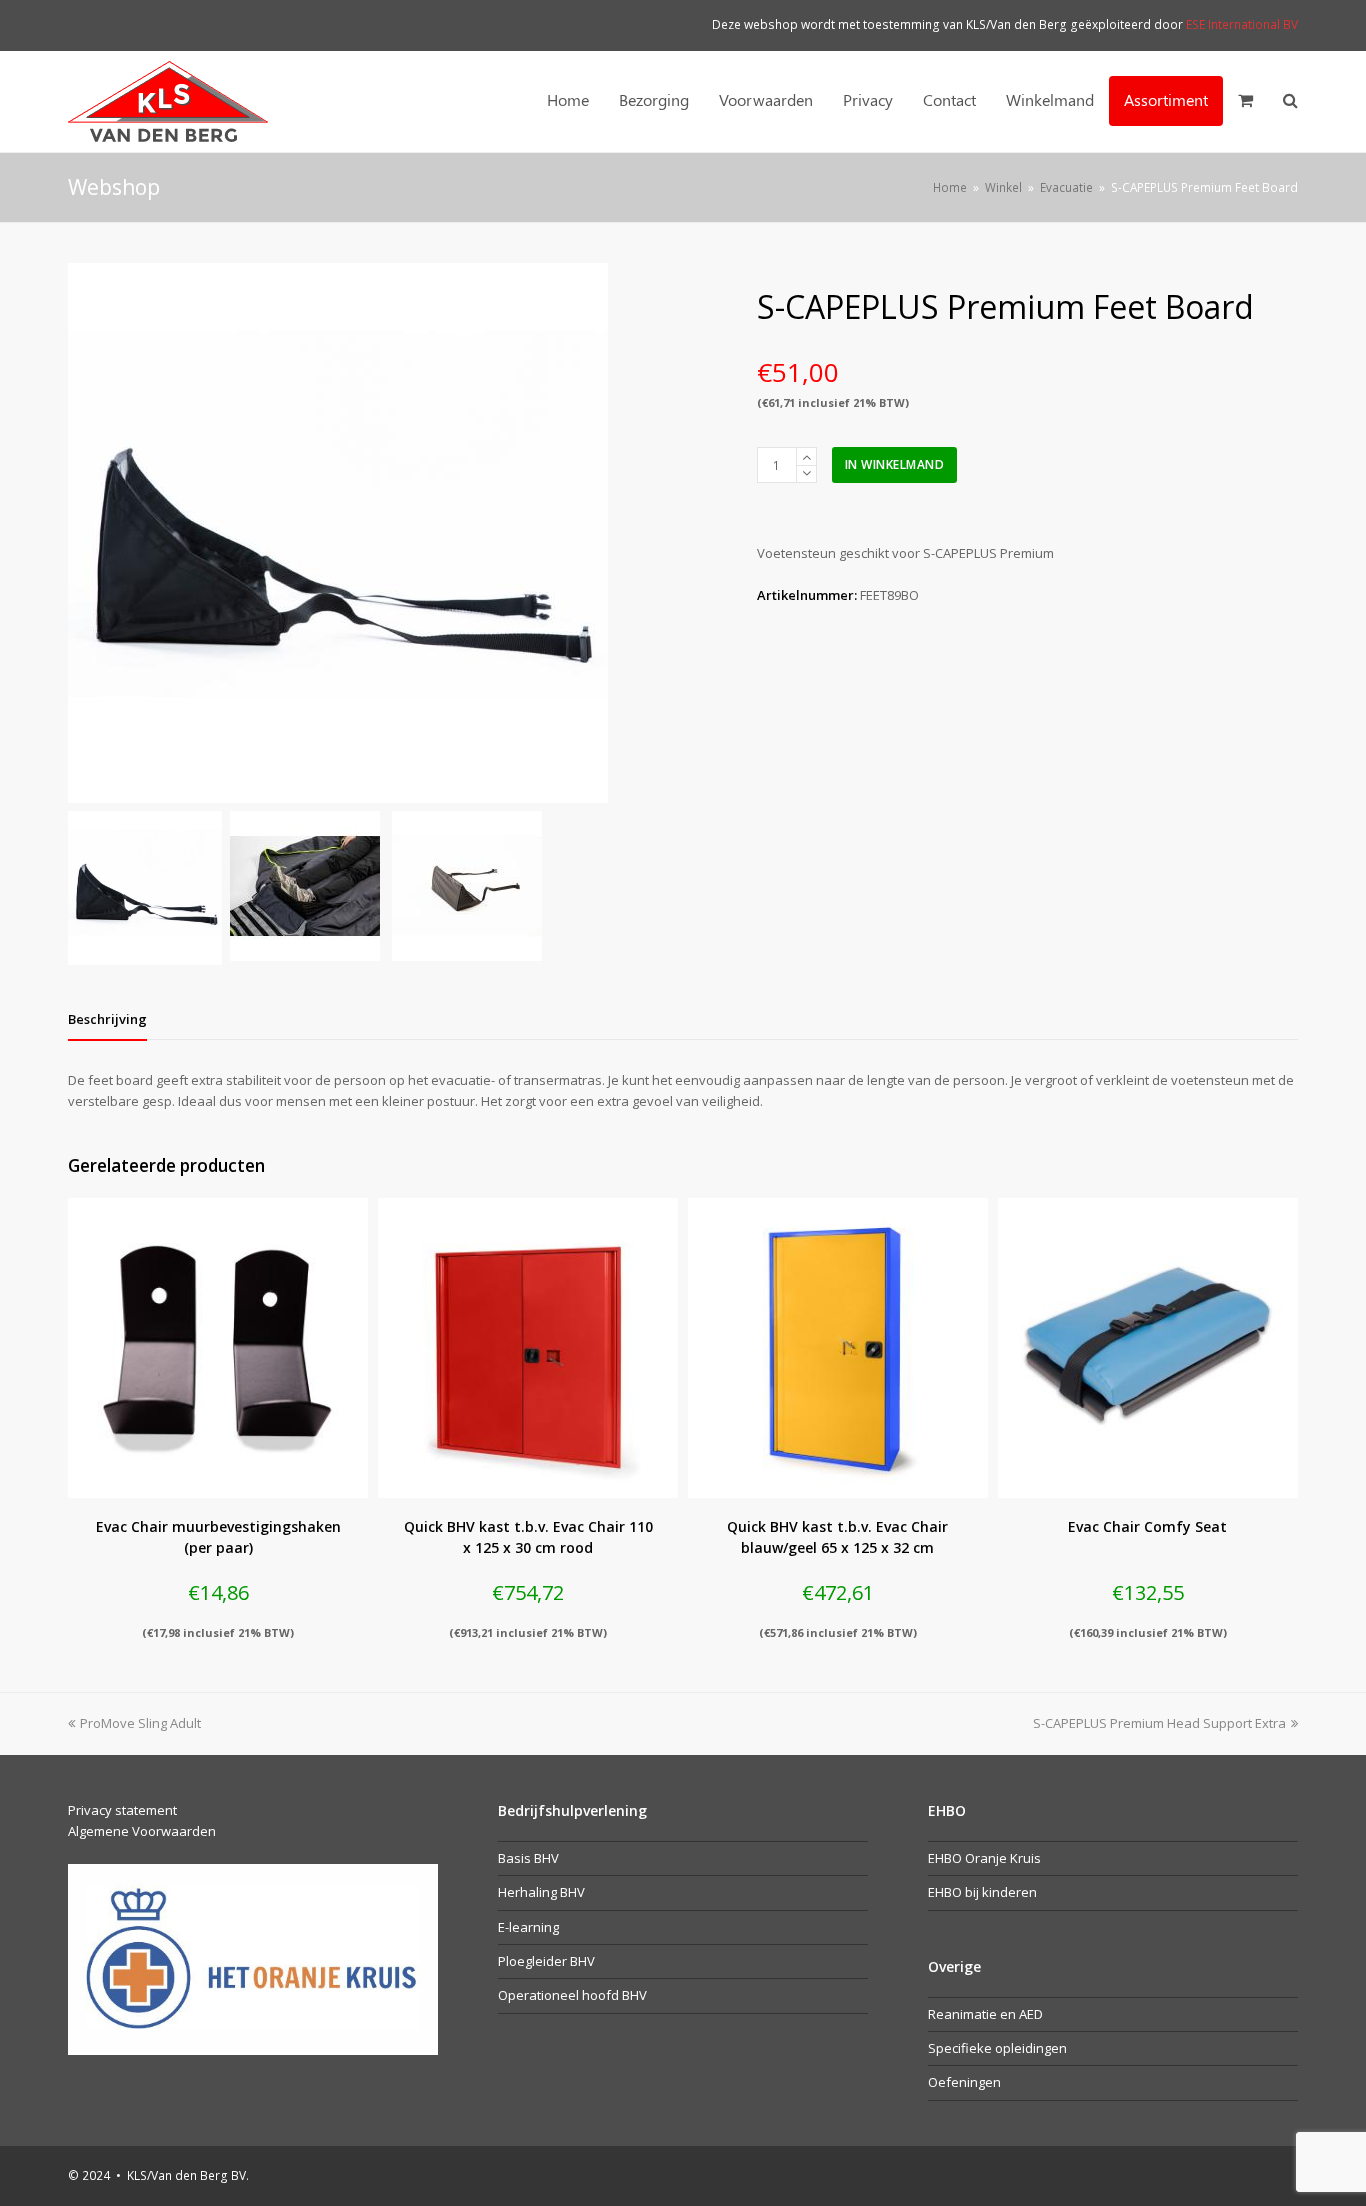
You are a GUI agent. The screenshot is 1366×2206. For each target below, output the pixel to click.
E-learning (528, 1927)
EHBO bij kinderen (982, 1892)
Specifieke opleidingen (997, 2048)
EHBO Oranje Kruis (984, 1858)
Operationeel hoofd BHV (572, 1995)
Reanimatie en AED (985, 2014)
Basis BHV (528, 1858)
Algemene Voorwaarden (142, 1831)
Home (950, 187)
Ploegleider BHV (546, 1961)
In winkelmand (895, 464)
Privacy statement (122, 1810)
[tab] (107, 1019)
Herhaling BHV (541, 1892)
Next (691, 533)
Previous (85, 533)
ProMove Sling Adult (140, 1723)
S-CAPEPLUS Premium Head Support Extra (1159, 1723)
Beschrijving (107, 1019)
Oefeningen (964, 2082)
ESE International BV (1242, 24)
